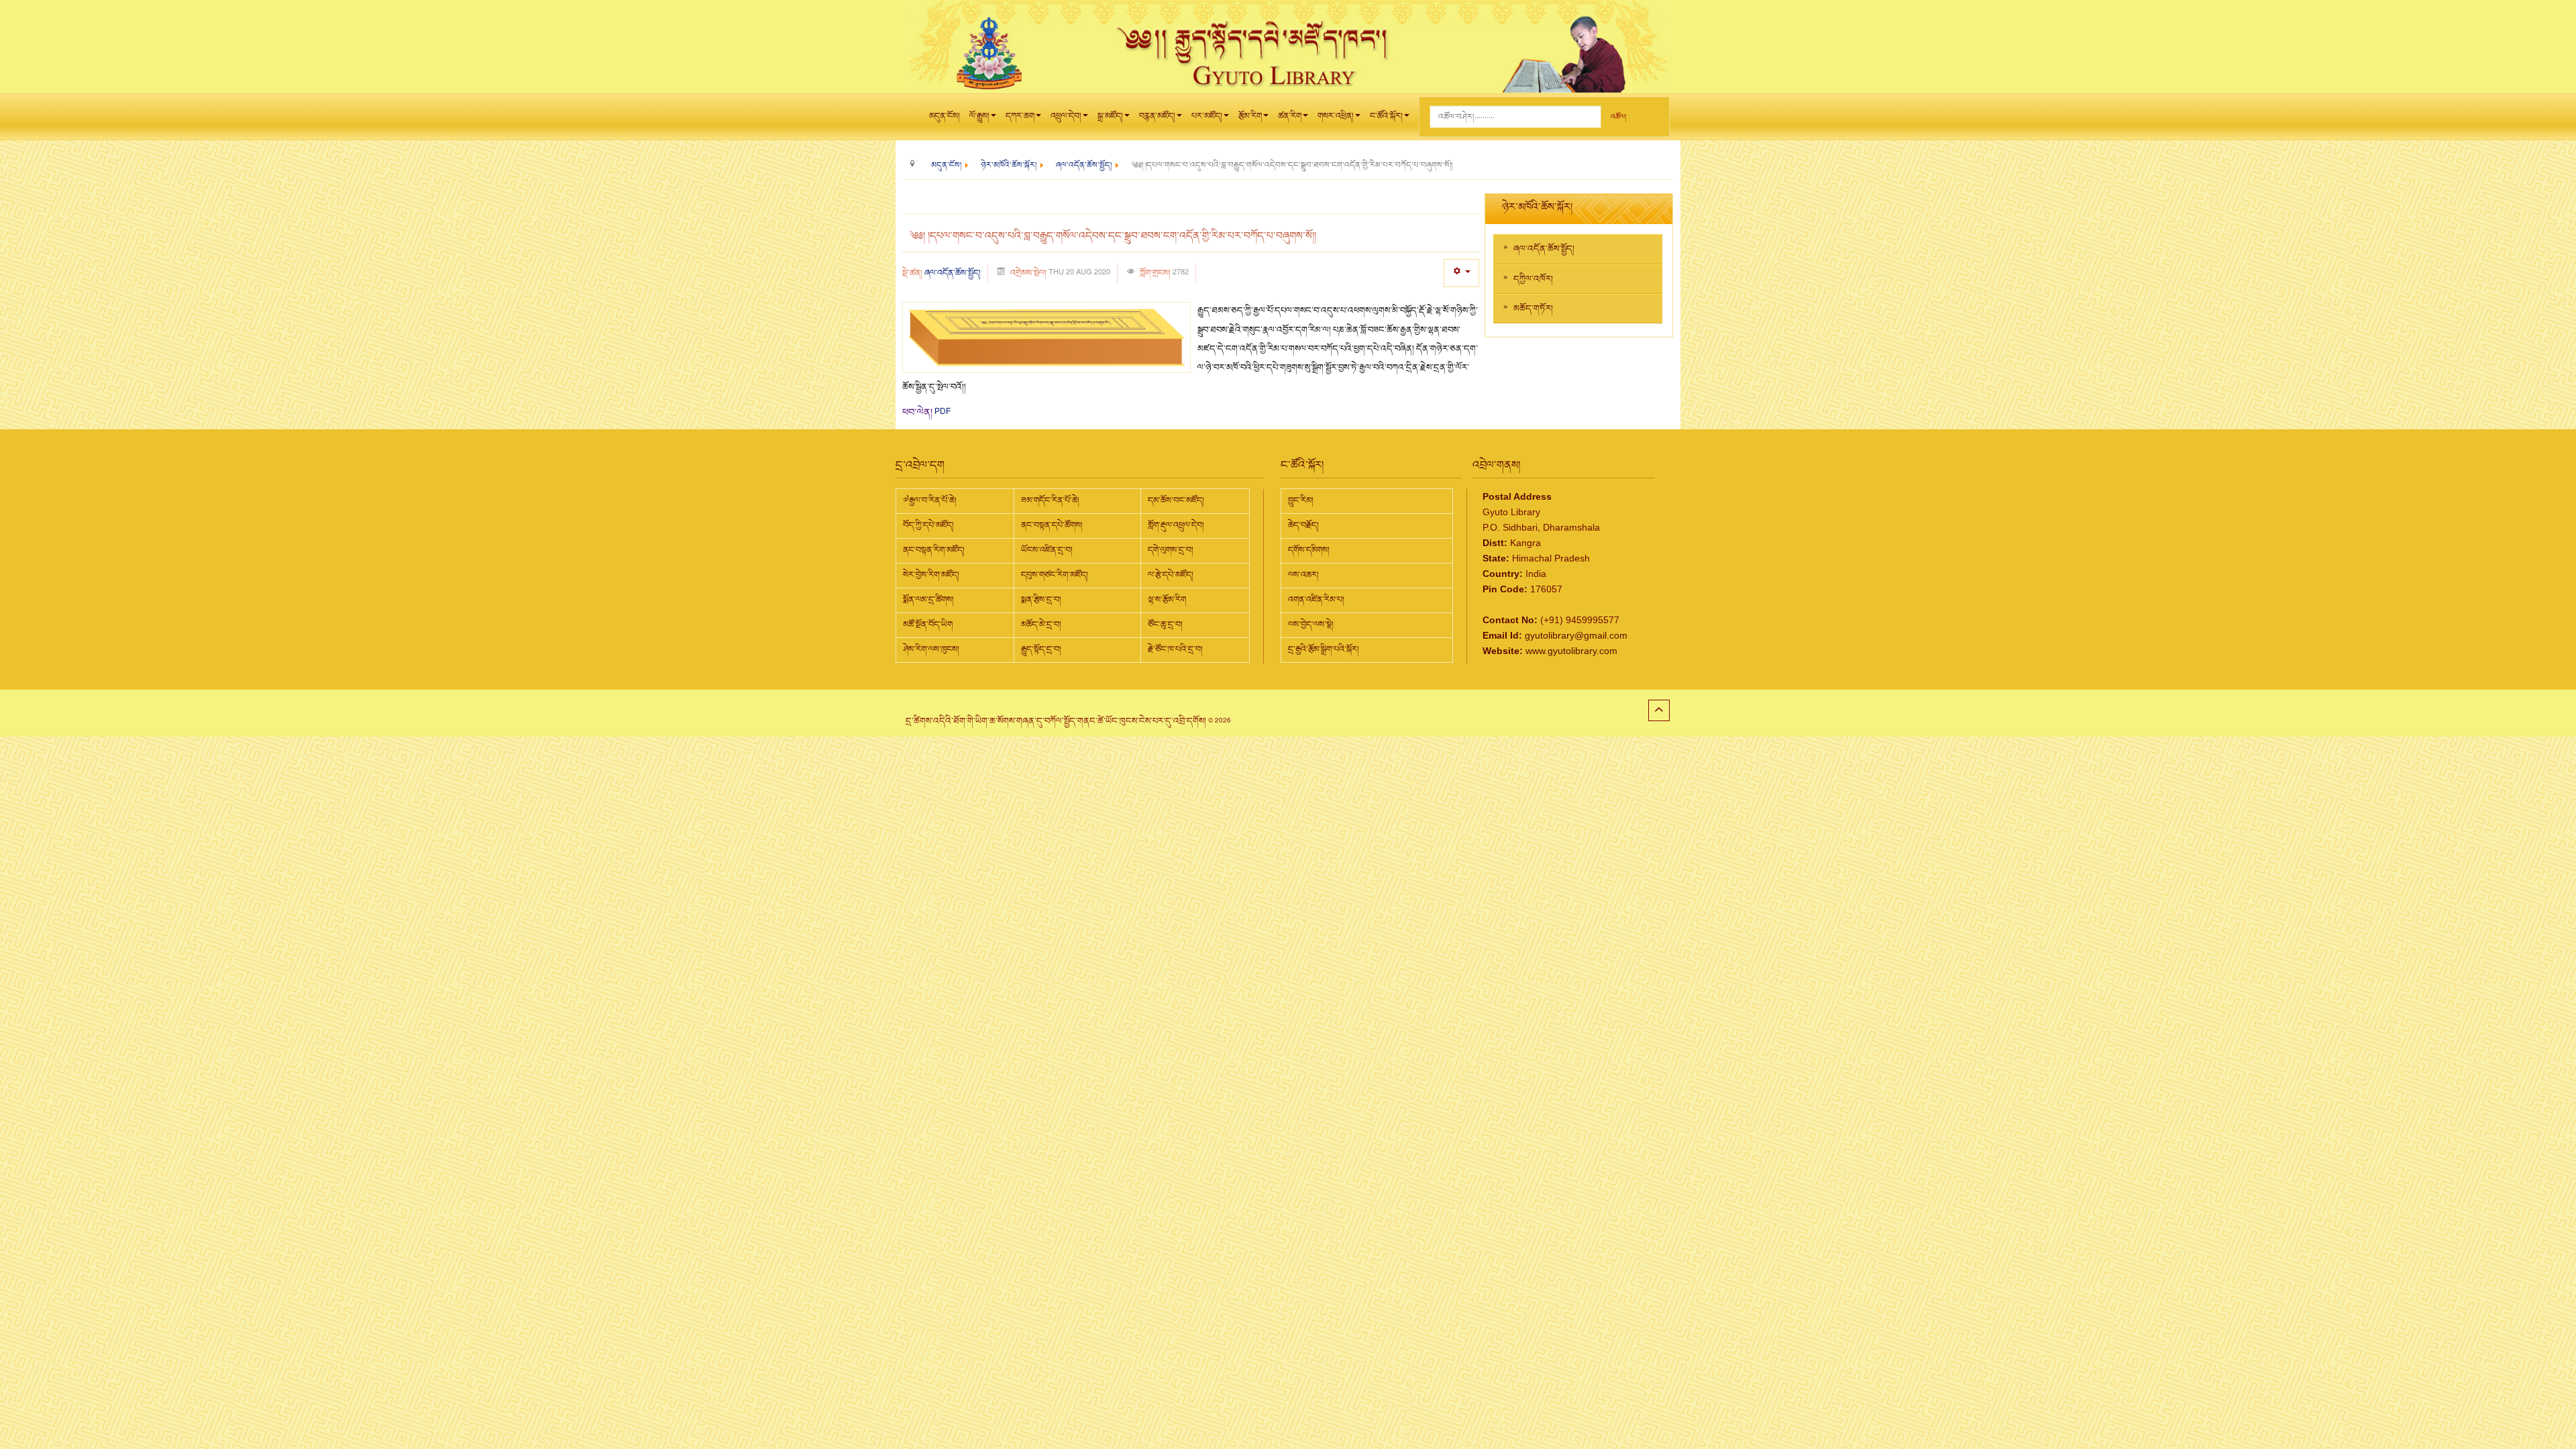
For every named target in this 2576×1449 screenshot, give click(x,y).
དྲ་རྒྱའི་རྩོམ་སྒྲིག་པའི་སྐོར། (1324, 649)
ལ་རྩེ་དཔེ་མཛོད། (1171, 575)
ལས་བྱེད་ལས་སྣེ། (1311, 625)
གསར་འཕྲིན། (1336, 116)
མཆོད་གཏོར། (1533, 309)
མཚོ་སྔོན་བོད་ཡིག (928, 625)
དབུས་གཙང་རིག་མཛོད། (1055, 575)
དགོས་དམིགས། (1309, 550)
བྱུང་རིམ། (1301, 500)
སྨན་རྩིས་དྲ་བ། (1041, 600)
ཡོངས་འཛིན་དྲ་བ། (1047, 550)
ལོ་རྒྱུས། (979, 116)
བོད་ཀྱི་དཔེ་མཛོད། (928, 525)
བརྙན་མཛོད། (1157, 116)
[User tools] (1461, 273)
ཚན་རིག (1290, 116)
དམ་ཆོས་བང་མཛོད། (1176, 500)
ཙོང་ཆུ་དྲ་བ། (1165, 625)
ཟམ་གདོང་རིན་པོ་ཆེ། (1050, 500)
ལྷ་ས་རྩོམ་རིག (1167, 600)
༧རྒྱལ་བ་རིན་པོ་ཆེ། (930, 500)
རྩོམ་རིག (1250, 116)
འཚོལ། (1618, 117)
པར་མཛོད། (1207, 116)
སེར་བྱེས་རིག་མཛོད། (931, 575)
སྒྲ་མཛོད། (1110, 116)
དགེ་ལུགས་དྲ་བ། (1171, 550)
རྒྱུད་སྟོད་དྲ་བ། (1041, 649)
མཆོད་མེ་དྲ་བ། (1041, 625)
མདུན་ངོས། (945, 116)
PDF (943, 411)
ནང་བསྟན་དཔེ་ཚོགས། (1052, 525)
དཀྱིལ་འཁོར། (1533, 279)
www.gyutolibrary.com (1571, 650)
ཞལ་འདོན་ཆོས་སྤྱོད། (953, 273)
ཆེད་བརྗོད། (1303, 525)
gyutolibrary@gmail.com (1576, 635)
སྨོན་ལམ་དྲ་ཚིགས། (928, 600)
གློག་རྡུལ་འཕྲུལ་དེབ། (1176, 525)
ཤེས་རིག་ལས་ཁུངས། (931, 649)
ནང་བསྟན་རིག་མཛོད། (934, 550)
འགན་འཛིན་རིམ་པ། (1316, 600)
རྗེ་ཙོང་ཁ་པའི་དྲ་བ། (1175, 649)
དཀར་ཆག (1020, 116)
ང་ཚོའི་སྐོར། (1386, 116)
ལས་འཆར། (1303, 575)
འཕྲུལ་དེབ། (1066, 116)
